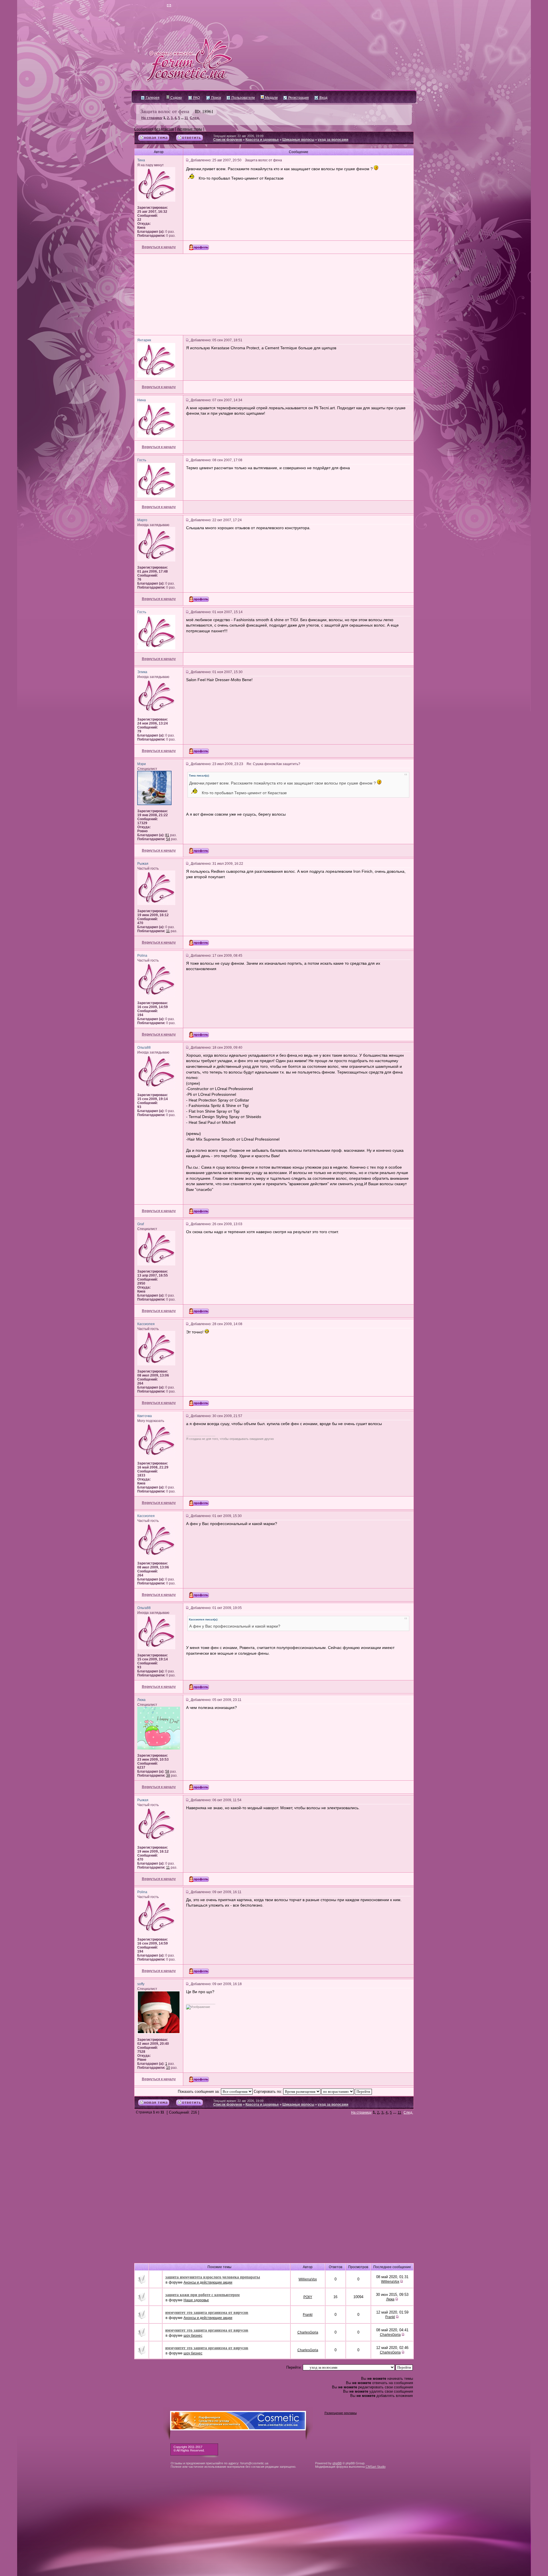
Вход (323, 98)
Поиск (216, 98)
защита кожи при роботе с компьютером (203, 2295)
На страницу (152, 118)
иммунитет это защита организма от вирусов (207, 2312)
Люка (390, 2299)
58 (167, 1771)
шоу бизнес (193, 2336)
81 (167, 835)
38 (168, 1775)
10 (168, 2068)
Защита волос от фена (165, 111)
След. (195, 118)
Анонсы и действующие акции (208, 2282)
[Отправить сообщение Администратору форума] (153, 6)
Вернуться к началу (159, 247)
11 (186, 118)
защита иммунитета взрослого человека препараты (213, 2277)
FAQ (196, 98)
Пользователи (243, 98)
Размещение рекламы (341, 2413)
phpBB (337, 2463)
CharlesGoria (308, 2332)
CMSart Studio (376, 2467)
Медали (271, 98)
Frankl (308, 2315)
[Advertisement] (274, 294)
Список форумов (228, 140)
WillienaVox (308, 2279)
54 (168, 839)
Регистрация (298, 98)
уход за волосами (333, 140)
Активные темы (190, 129)
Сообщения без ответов (154, 129)
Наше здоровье (196, 2300)
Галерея (152, 98)
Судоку (176, 98)
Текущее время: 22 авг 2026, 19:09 (238, 136)
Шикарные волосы (298, 140)
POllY (308, 2297)
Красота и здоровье (262, 140)
